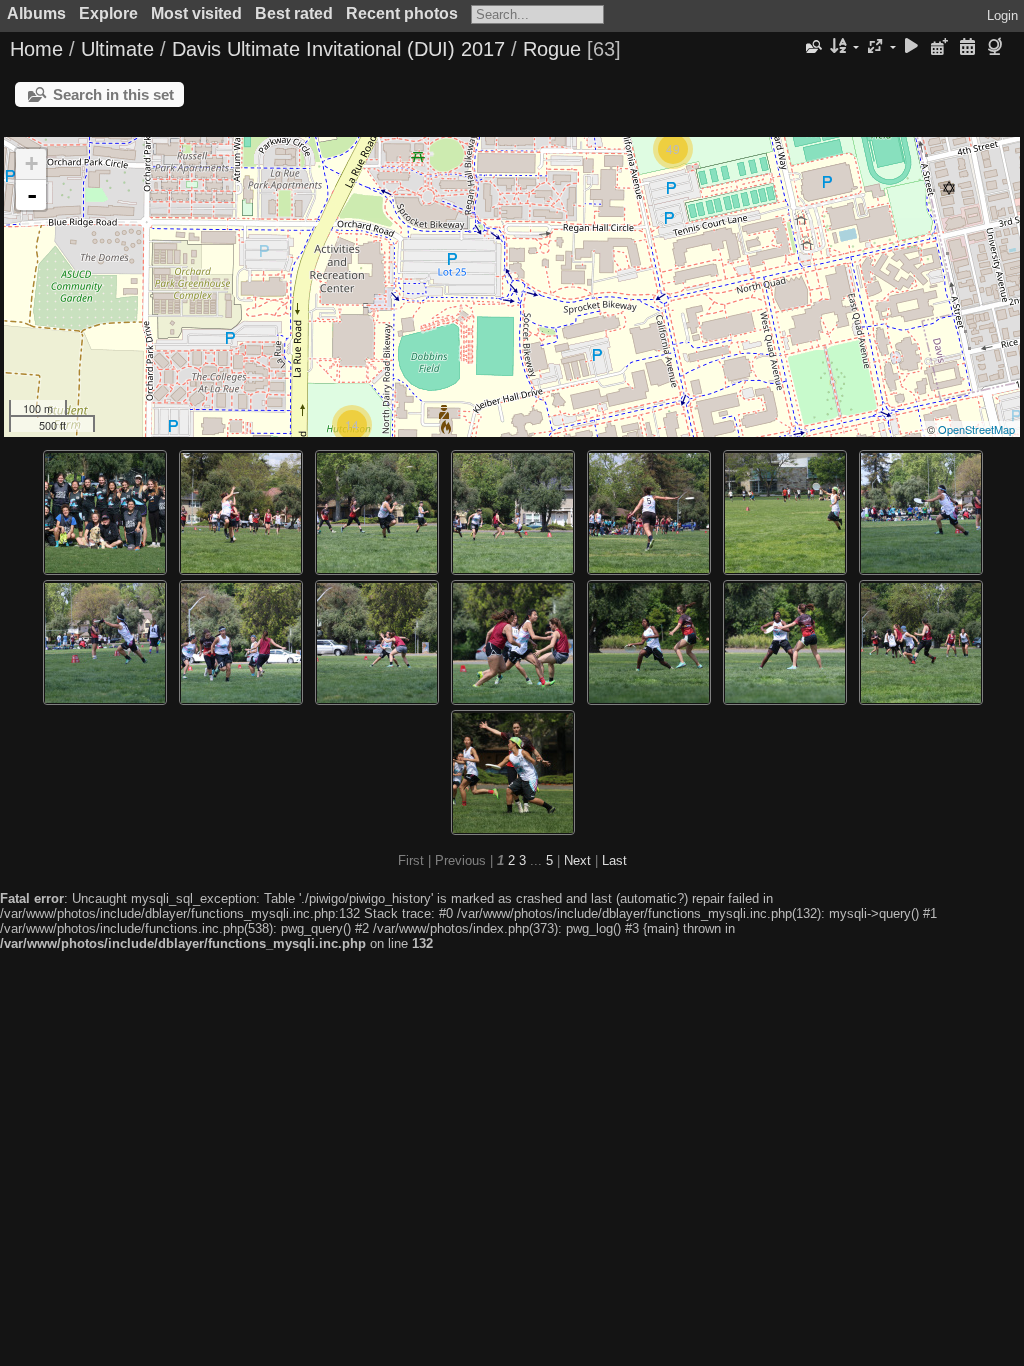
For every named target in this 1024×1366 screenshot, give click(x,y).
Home (36, 49)
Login (1002, 15)
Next (577, 860)
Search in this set (113, 94)
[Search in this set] (813, 47)
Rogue (552, 49)
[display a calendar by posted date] (940, 47)
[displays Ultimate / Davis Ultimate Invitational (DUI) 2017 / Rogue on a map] (997, 47)
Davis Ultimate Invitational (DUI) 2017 (338, 49)
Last (614, 860)
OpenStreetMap (976, 429)
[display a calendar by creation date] (967, 47)
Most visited (196, 13)
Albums (36, 13)
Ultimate (117, 49)
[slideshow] (912, 47)
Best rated (294, 13)
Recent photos (402, 13)
